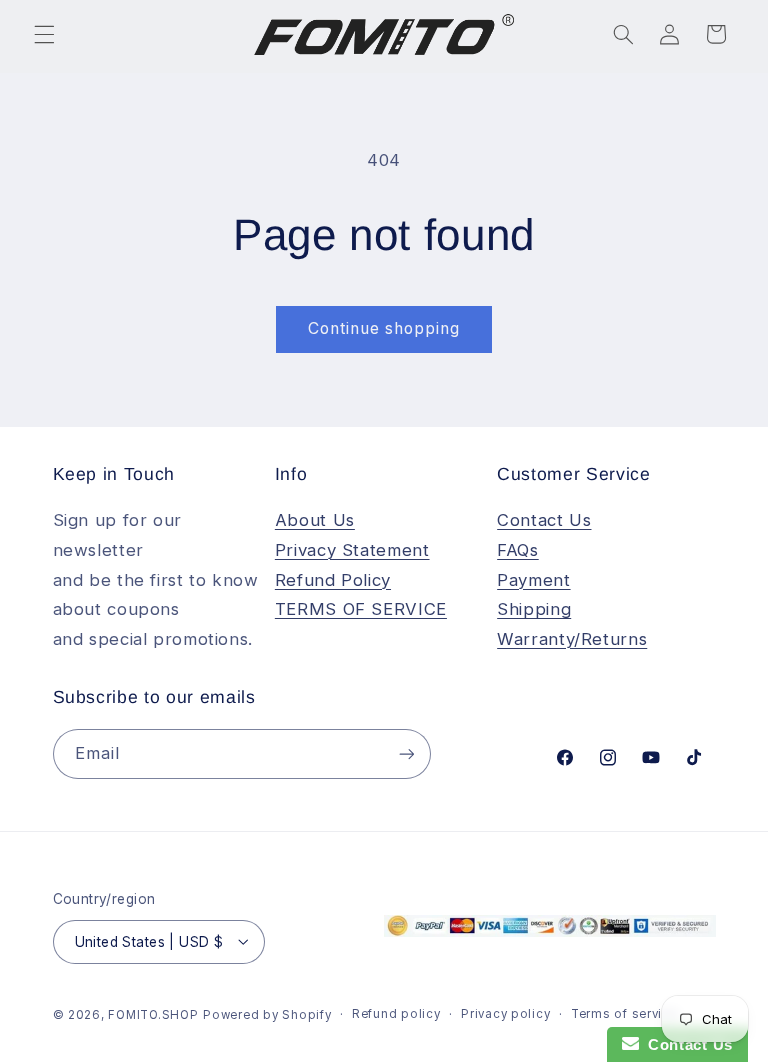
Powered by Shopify (267, 1015)
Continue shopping (384, 328)
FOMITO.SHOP (153, 1015)
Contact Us (544, 520)
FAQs (518, 550)
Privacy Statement (352, 550)
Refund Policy (333, 580)
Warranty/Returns (572, 639)
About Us (315, 520)
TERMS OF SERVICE (361, 609)
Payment (533, 580)
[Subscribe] (406, 753)
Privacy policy (505, 1014)
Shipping (534, 609)
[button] (44, 34)
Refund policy (396, 1014)
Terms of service (624, 1014)
